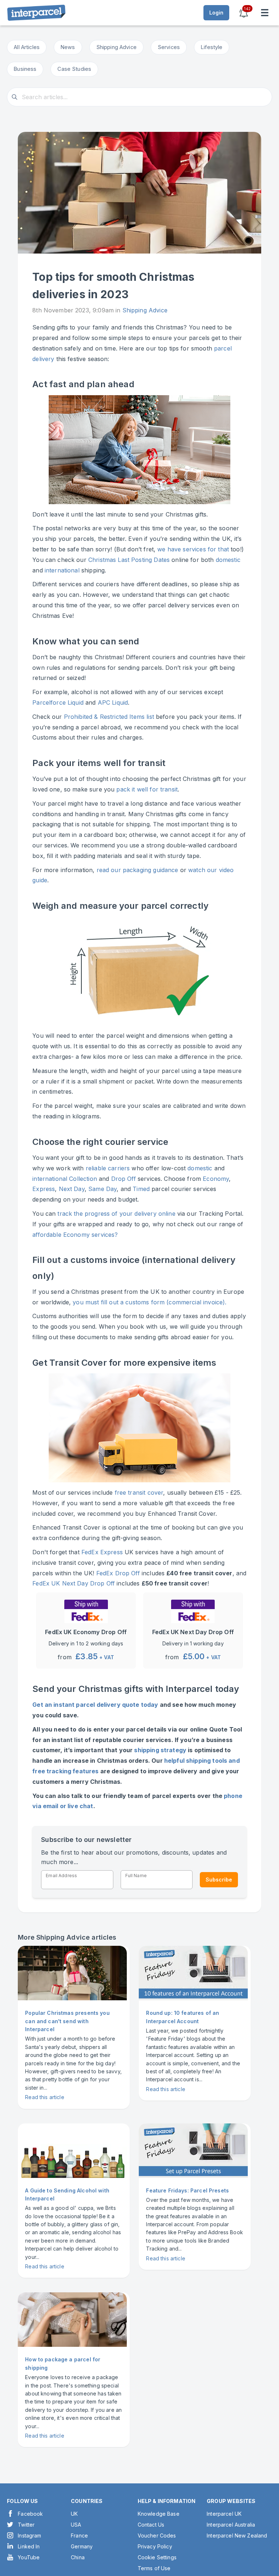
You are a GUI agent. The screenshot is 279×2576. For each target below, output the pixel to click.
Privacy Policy (155, 2546)
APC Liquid (113, 702)
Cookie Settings (157, 2557)
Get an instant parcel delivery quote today (95, 1705)
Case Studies (74, 69)
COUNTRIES (87, 2501)
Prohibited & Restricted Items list (109, 717)
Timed (141, 1189)
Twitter (26, 2525)
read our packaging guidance (138, 870)
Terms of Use (154, 2568)
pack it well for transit (147, 789)
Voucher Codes (157, 2536)
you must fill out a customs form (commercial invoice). (149, 1302)
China (78, 2557)
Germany (82, 2546)
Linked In (29, 2546)
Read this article (45, 2097)
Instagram (29, 2536)
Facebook (30, 2514)
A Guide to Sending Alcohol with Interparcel (67, 2194)
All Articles (27, 47)
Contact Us (151, 2525)
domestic (228, 560)
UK (74, 2514)
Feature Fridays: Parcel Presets (187, 2190)
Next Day (72, 1189)
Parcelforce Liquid (58, 702)
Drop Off (124, 1179)
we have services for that (193, 549)
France (79, 2536)
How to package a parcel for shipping (63, 2363)
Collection (83, 1179)
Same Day (102, 1189)
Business (25, 69)
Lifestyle (212, 47)
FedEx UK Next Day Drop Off (74, 1583)
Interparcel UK (224, 2514)
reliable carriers (108, 1168)
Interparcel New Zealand (237, 2536)
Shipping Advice (116, 47)
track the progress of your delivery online (116, 1214)
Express (44, 1189)
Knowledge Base (159, 2514)
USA (76, 2525)
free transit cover (139, 1492)
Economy (216, 1179)
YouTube (29, 2557)
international (62, 570)
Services (169, 47)
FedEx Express (102, 1552)
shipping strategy (160, 1750)
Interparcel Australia (231, 2525)
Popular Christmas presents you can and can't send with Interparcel (67, 2021)
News (68, 47)
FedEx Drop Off (118, 1573)
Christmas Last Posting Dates (129, 560)
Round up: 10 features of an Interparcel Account (183, 2017)
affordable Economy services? (75, 1235)
